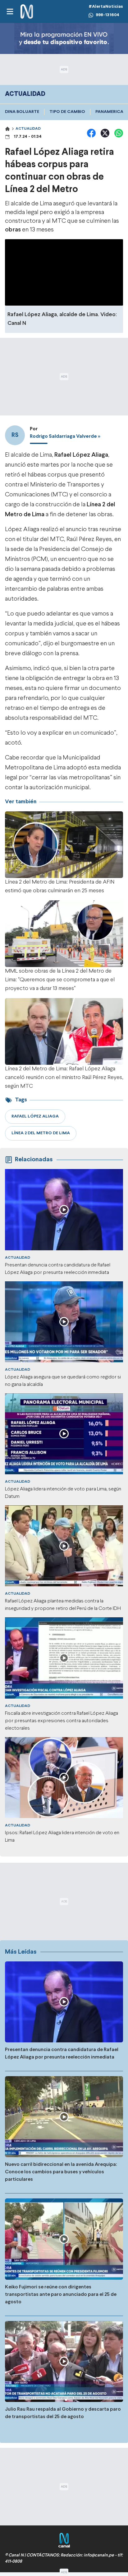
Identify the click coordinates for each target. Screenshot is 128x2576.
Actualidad (28, 129)
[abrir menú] (10, 11)
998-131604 (107, 15)
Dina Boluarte (22, 112)
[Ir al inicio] (27, 12)
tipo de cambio (67, 112)
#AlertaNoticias (106, 7)
